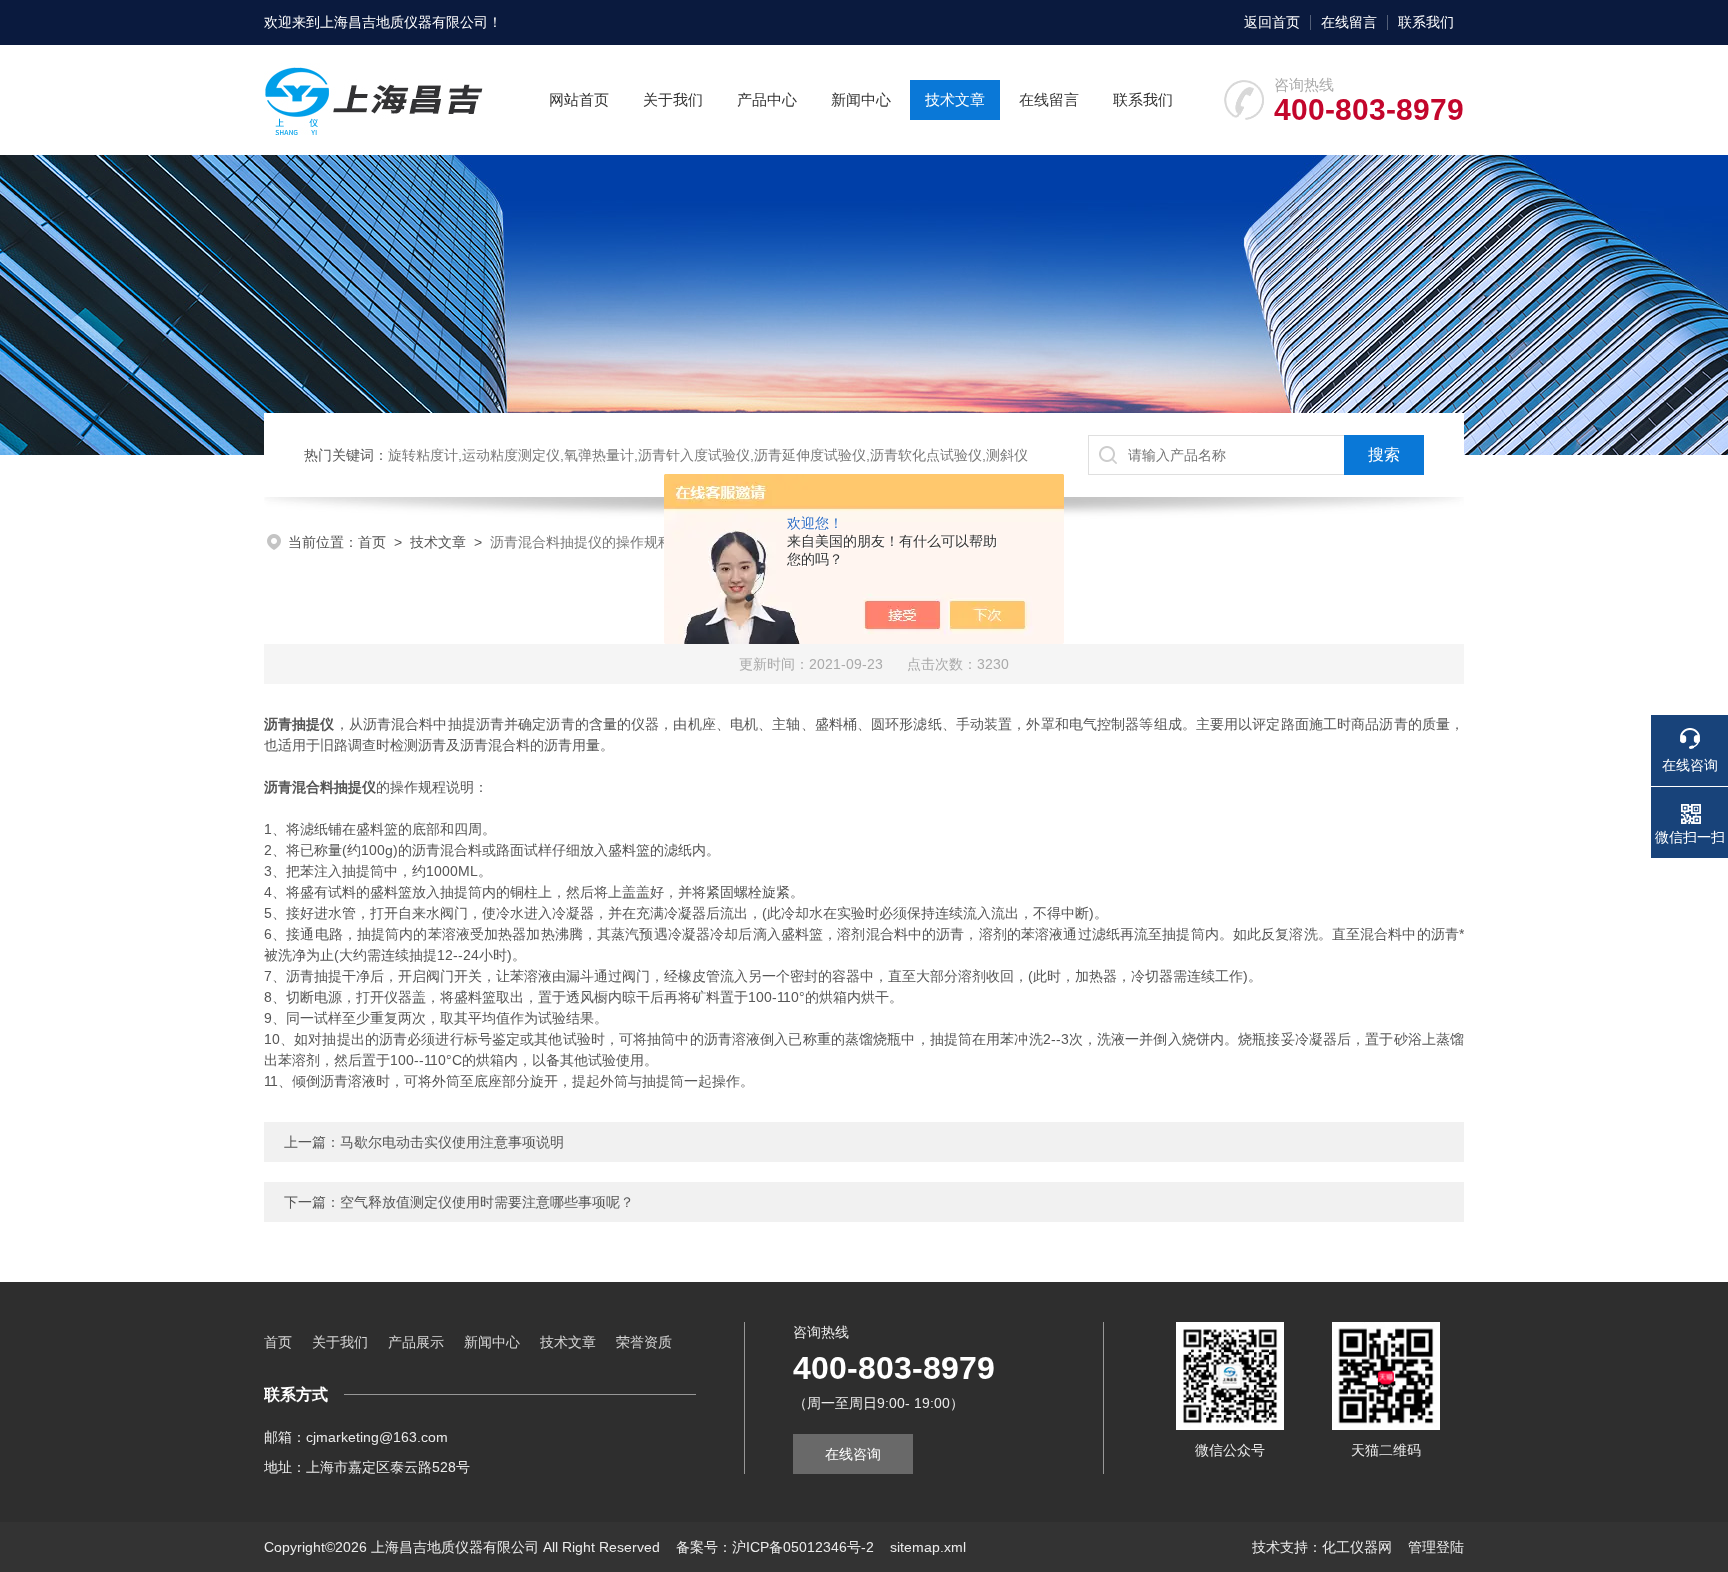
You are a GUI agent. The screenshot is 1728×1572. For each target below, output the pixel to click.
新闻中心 (861, 99)
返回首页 (1272, 22)
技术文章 (955, 99)
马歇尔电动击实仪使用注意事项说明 (452, 1142)
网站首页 (579, 99)
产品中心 (767, 99)
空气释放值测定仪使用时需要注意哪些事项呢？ (487, 1202)
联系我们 (1426, 22)
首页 (372, 542)
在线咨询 (853, 1454)
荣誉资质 (644, 1342)
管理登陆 (1436, 1547)
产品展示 (416, 1342)
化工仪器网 (1357, 1547)
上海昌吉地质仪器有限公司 (404, 22)
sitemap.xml (928, 1547)
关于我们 (673, 99)
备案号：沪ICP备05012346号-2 (775, 1547)
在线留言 (1349, 22)
